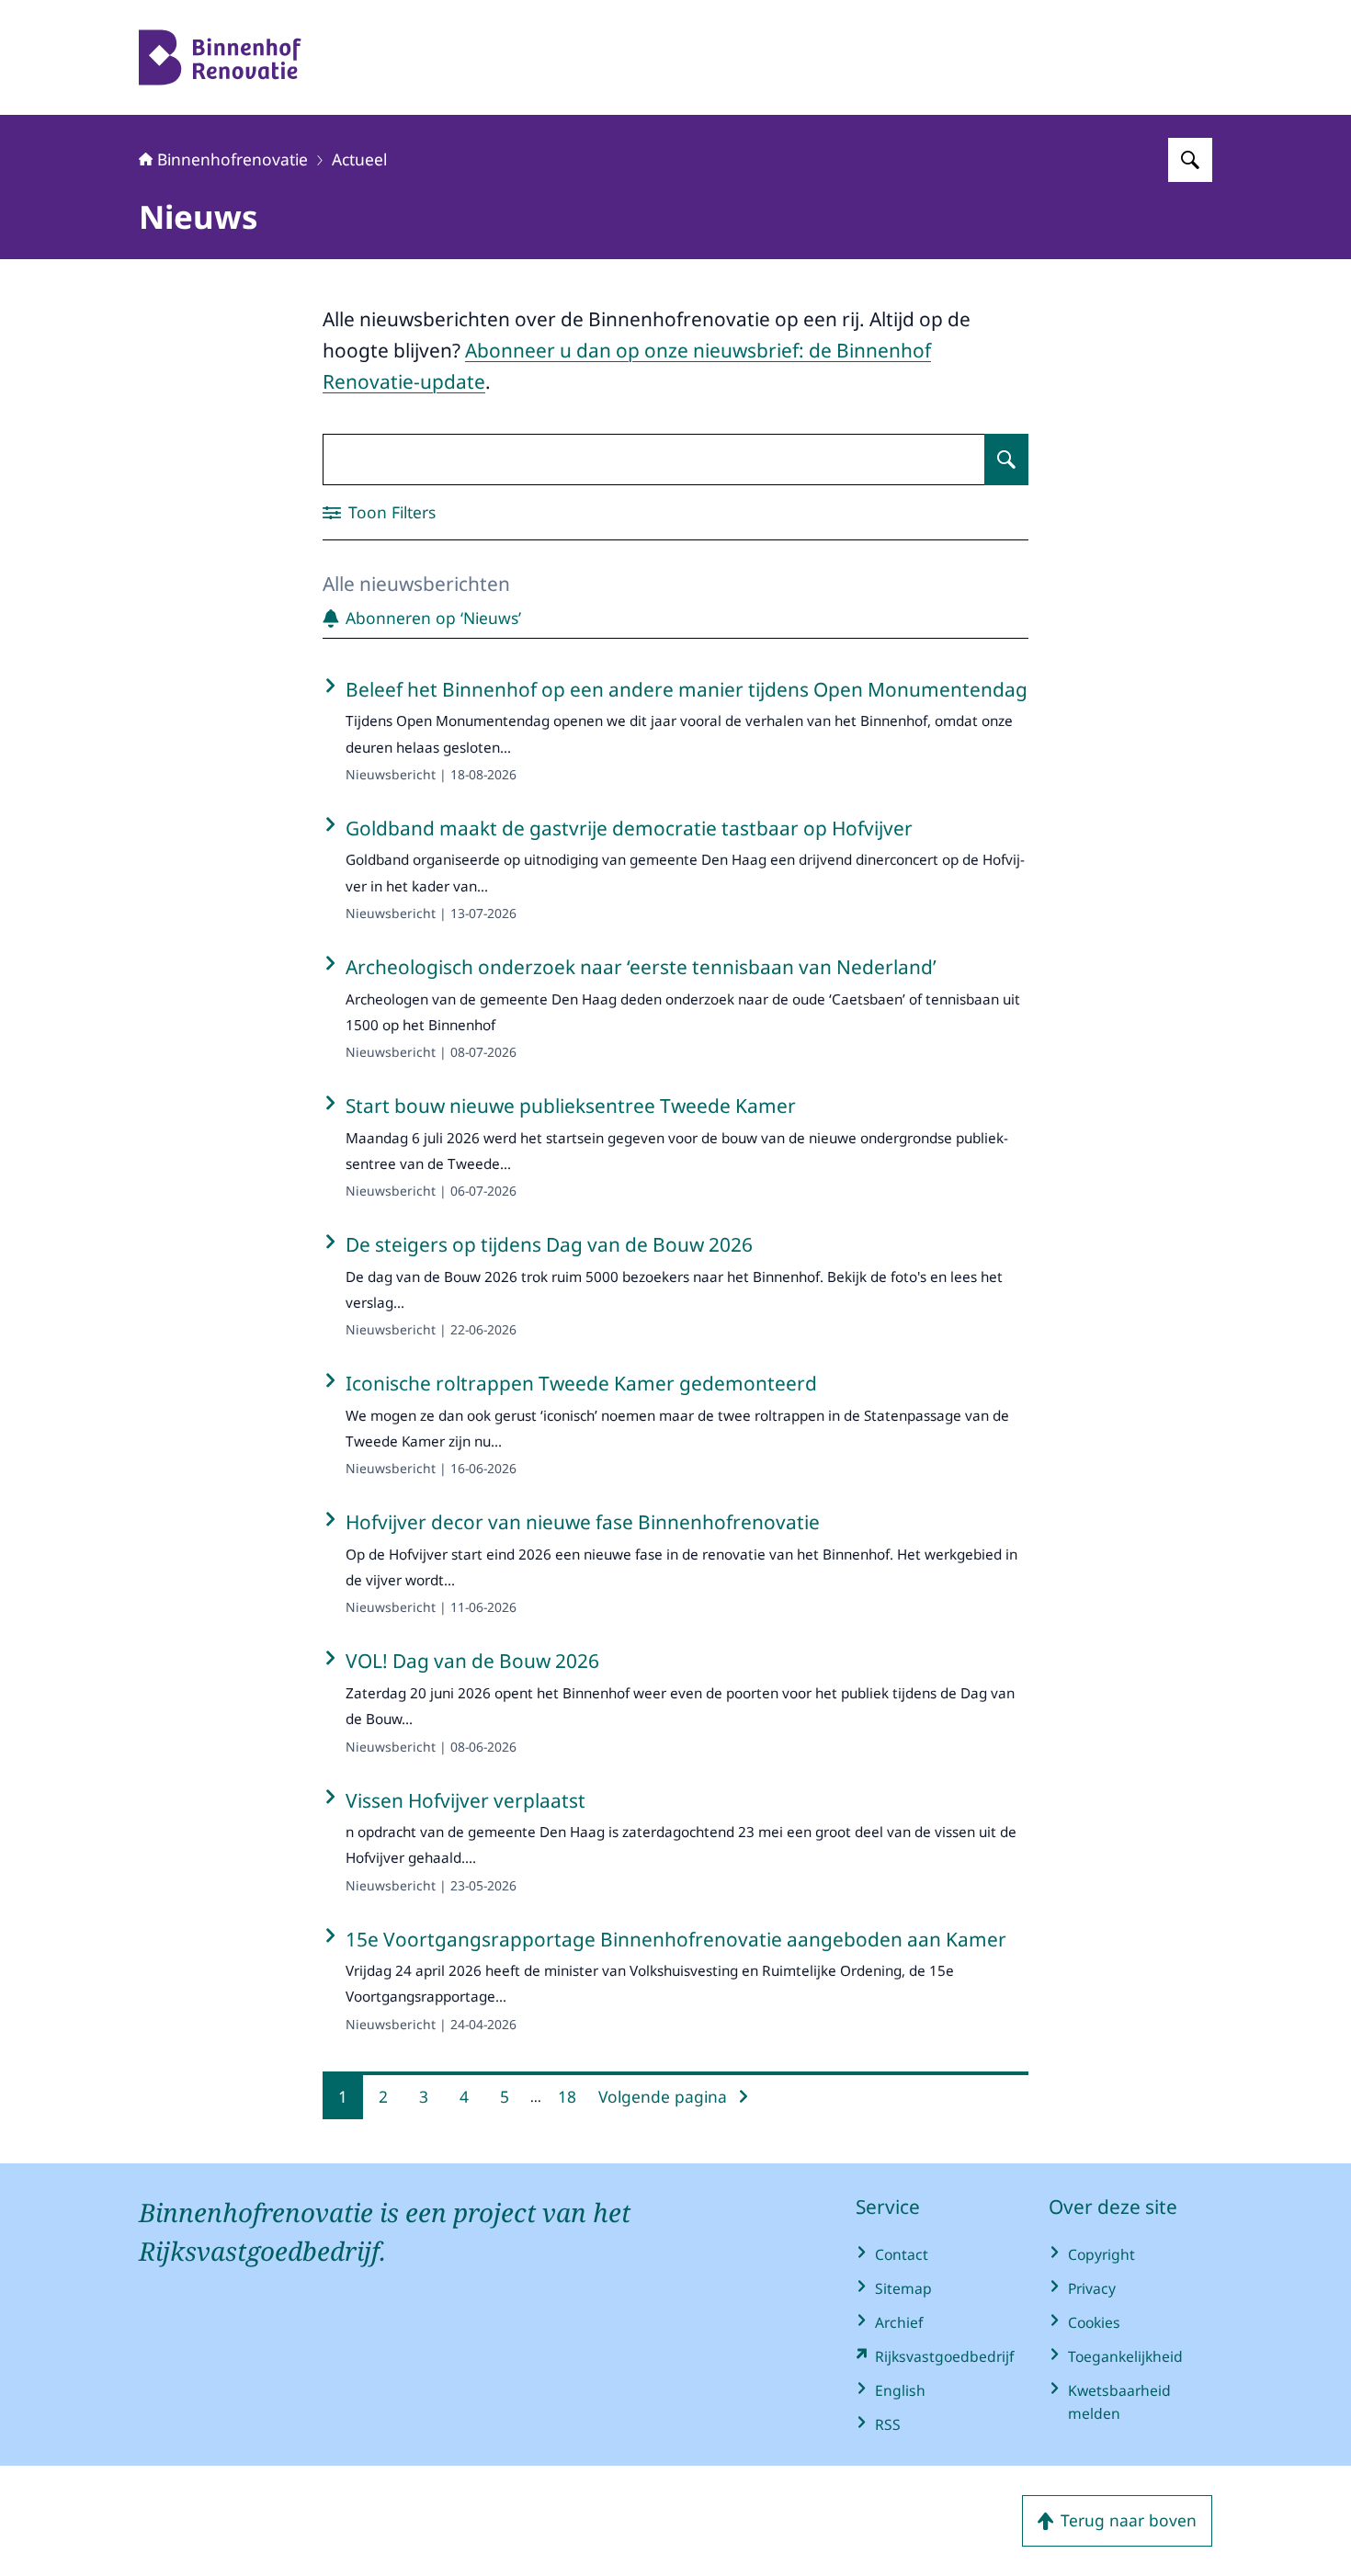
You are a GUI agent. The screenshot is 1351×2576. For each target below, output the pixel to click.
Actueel (359, 159)
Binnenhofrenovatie (233, 159)
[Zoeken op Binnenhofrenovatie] (1190, 160)
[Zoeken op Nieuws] (1006, 460)
